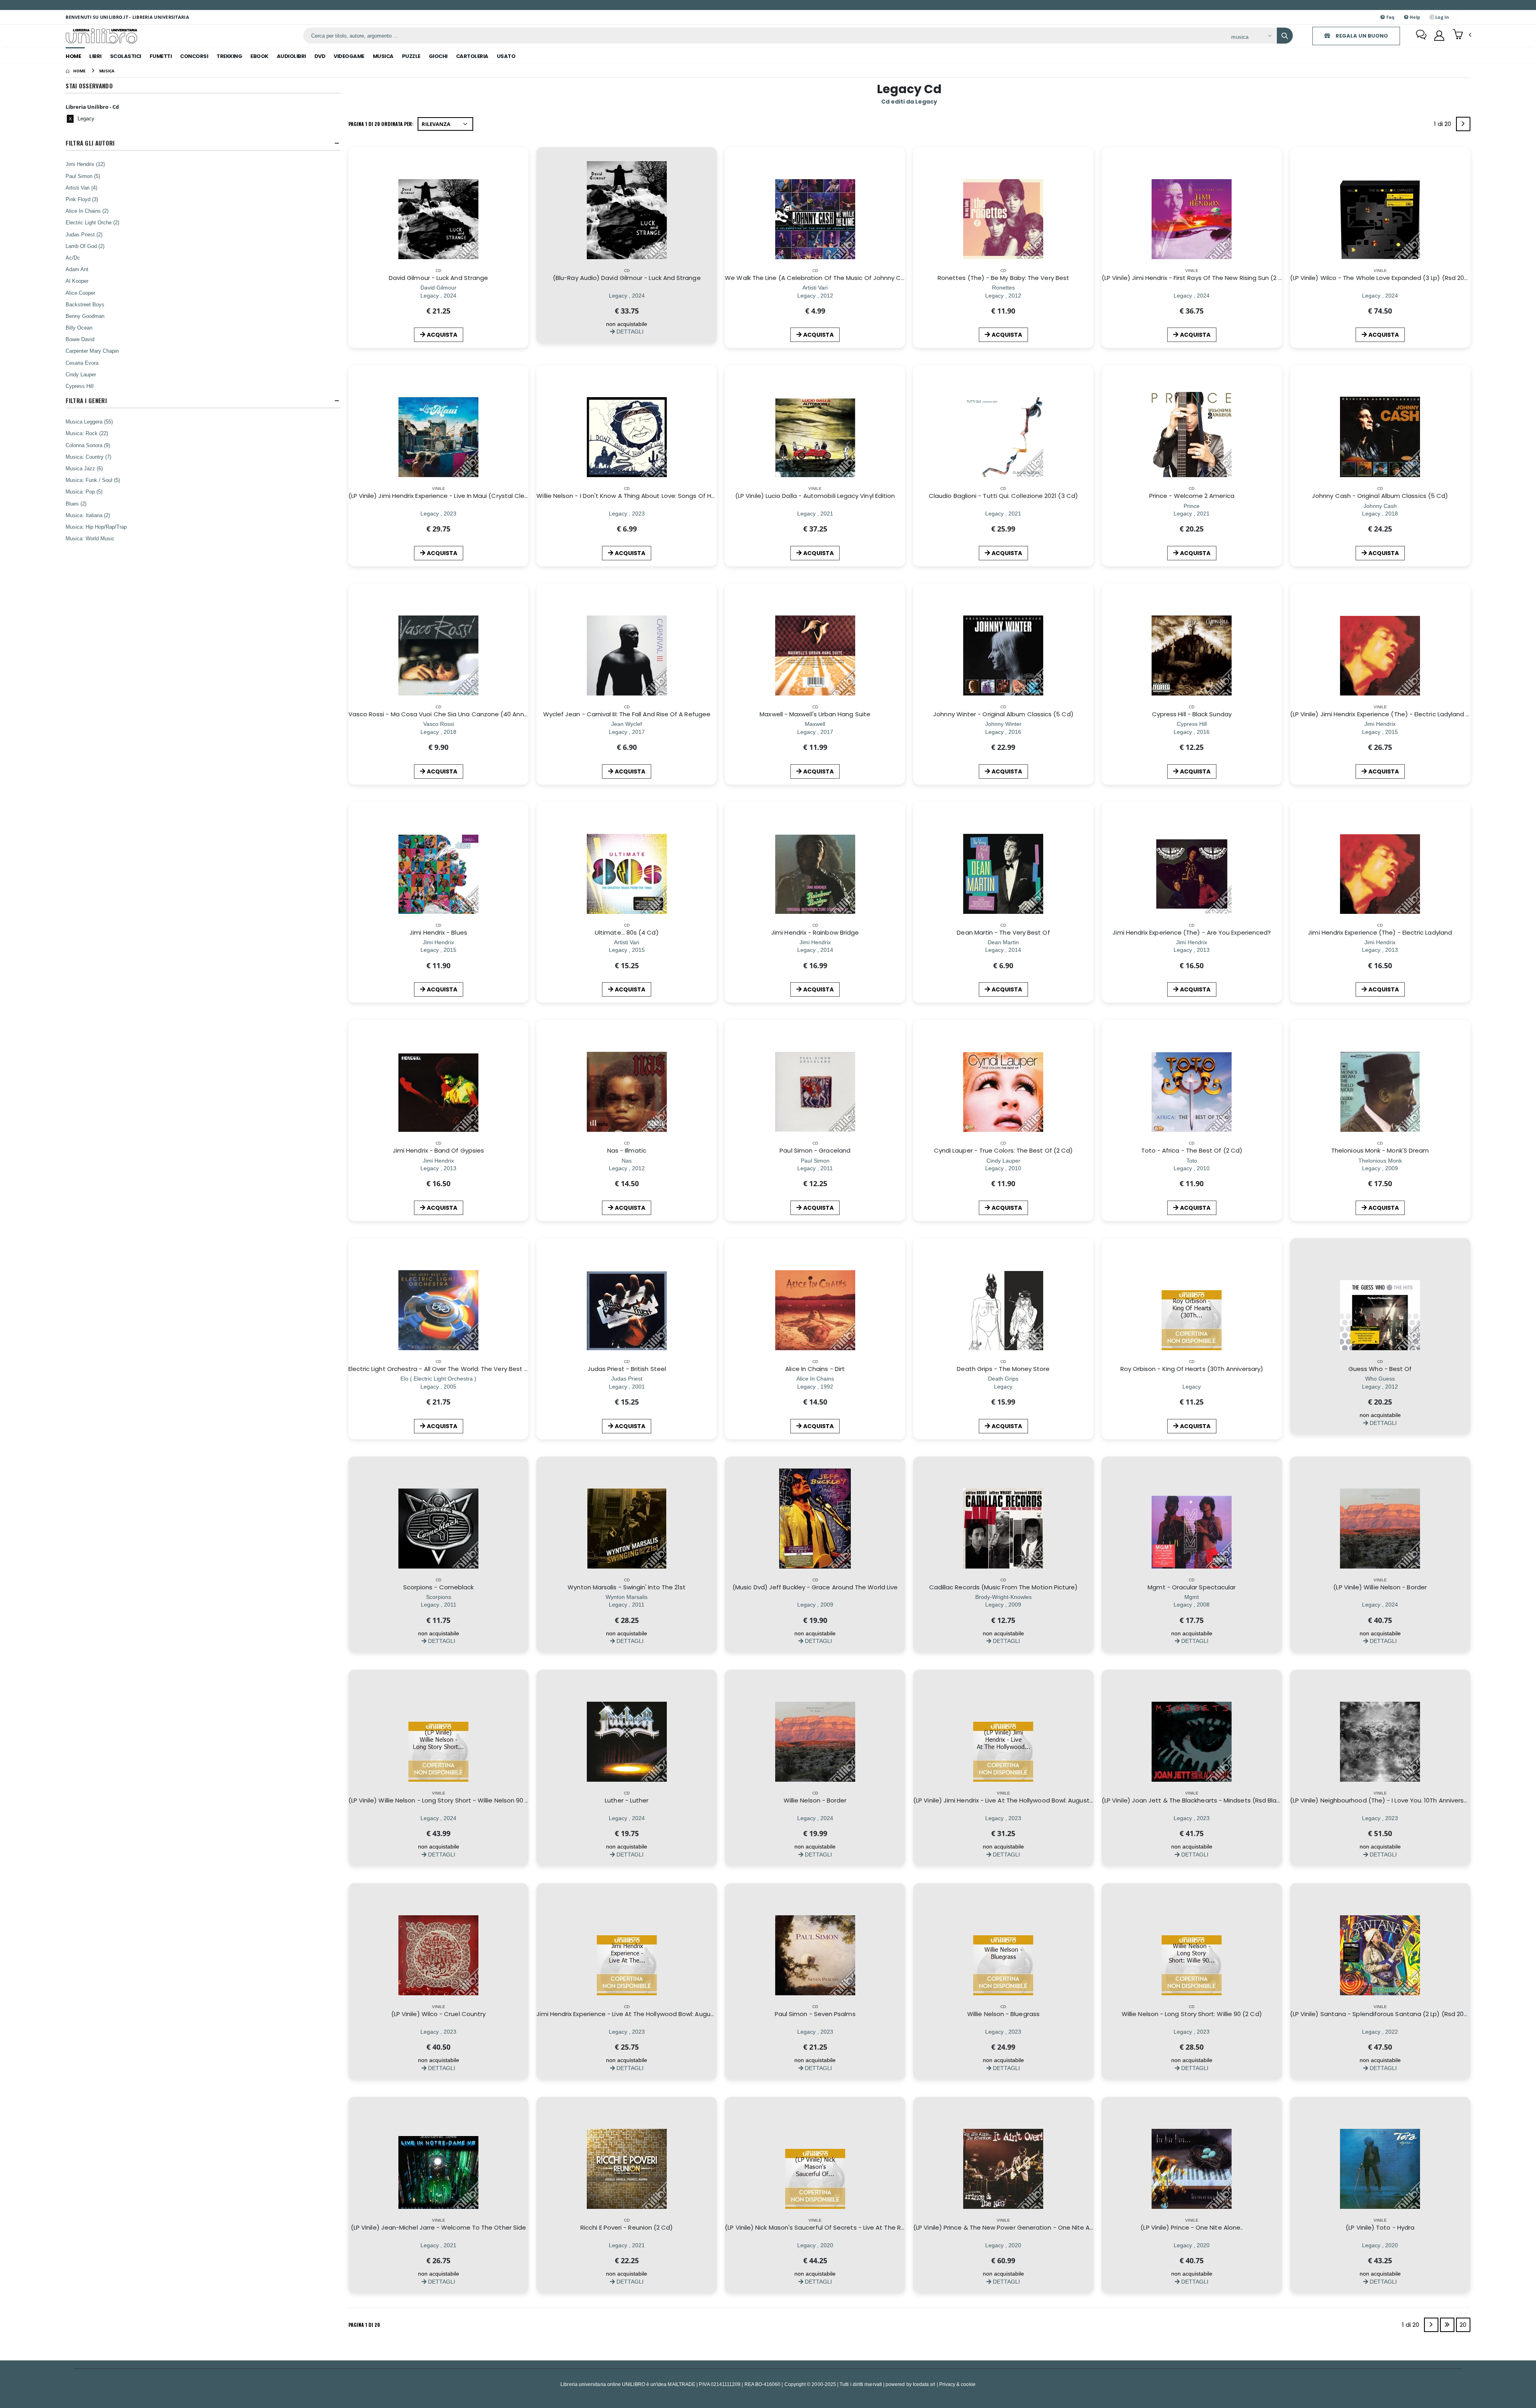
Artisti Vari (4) (81, 188)
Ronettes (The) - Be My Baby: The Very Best (1003, 278)
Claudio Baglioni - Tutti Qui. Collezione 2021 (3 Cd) (1003, 496)
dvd (320, 56)
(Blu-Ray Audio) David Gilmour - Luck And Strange (627, 278)
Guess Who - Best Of (1380, 1369)
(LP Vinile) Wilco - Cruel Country (438, 2014)
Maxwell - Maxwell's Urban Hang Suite (815, 714)
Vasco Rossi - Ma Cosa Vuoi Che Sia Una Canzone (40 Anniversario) (450, 714)
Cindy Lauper (81, 374)
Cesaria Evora (82, 363)
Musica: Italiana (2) (88, 515)
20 (1463, 2325)
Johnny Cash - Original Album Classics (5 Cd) (1380, 496)
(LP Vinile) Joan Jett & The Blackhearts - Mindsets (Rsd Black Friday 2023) (1211, 1800)
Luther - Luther (627, 1800)
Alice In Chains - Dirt (815, 1369)
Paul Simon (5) (83, 176)
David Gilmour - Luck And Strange (438, 278)
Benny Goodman (85, 316)
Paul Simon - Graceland (815, 1150)
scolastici (126, 56)
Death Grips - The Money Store (1003, 1369)
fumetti (161, 56)
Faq (1390, 17)
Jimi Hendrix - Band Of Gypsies (438, 1150)
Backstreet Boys (85, 304)
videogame (349, 56)
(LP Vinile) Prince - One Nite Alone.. (1192, 2227)
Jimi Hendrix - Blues (438, 932)
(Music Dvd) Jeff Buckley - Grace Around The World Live (815, 1587)
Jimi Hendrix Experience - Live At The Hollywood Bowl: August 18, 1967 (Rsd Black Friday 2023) (673, 2014)
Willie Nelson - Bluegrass (1003, 2014)
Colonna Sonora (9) (88, 445)
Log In (1442, 17)
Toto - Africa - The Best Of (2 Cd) (1192, 1150)
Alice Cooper (80, 293)
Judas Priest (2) (84, 234)
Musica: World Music (90, 538)
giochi (438, 56)
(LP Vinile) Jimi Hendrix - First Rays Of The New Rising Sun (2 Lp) (1195, 278)
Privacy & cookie (957, 2384)
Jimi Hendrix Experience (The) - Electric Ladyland (1380, 932)
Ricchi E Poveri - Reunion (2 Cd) (627, 2227)
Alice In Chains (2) (87, 211)
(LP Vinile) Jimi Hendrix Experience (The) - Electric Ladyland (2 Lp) (1386, 714)
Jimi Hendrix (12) (85, 164)
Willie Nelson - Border (815, 1800)
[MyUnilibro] (1439, 36)
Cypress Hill (80, 386)
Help (1414, 17)
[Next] (1463, 124)
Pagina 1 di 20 (364, 2325)
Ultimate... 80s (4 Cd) (627, 932)
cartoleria (472, 56)
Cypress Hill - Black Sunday (1192, 714)
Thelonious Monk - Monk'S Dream (1380, 1150)
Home (73, 56)
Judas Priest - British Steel (627, 1369)
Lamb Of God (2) (85, 246)
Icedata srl (924, 2384)
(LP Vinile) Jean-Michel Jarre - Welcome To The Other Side (438, 2227)
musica (383, 56)
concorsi (194, 56)
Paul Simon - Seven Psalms (815, 2014)
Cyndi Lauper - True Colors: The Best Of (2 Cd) (1003, 1150)
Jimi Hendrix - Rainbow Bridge (815, 932)
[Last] (1447, 2325)
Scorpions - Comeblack (439, 1587)
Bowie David (80, 339)
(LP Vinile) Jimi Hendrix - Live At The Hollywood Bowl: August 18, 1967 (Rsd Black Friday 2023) (1048, 1800)
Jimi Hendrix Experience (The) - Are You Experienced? (1192, 932)
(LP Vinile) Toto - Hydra (1380, 2227)
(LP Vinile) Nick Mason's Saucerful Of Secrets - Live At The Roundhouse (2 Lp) (839, 2227)
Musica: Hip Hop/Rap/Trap (96, 527)
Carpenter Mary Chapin (92, 351)
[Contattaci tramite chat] (1421, 36)
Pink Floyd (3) (82, 199)
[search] (1285, 36)
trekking (229, 56)
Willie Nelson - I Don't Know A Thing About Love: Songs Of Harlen (631, 496)
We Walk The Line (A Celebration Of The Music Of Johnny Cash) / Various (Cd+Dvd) (850, 278)
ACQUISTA (442, 335)
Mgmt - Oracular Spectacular (1192, 1587)
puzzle (411, 56)
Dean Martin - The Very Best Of (1003, 932)
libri (95, 56)
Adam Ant (77, 269)
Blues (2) (76, 504)
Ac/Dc (73, 258)
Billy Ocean (79, 328)
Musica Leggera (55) (89, 422)
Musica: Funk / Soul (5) (93, 480)
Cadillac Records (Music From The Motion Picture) (1004, 1587)
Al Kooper (77, 281)
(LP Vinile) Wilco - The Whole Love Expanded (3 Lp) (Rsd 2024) (1382, 278)
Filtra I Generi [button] (86, 401)
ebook (259, 56)
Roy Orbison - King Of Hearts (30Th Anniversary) (1192, 1369)
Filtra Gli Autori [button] (90, 143)
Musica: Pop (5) (84, 492)
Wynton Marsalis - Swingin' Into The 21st (627, 1587)
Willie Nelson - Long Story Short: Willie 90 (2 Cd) (1192, 2014)
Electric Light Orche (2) (92, 222)
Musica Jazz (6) (84, 468)
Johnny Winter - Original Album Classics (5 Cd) (1003, 714)
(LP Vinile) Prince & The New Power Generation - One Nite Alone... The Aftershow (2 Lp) (1042, 2227)
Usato (506, 56)
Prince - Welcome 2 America (1192, 496)
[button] (1462, 35)
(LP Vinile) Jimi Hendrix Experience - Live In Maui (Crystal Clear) (441, 496)
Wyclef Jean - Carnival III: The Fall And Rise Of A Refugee (627, 714)
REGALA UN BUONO (1361, 36)
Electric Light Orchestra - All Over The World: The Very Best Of (440, 1369)
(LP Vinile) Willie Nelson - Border (1380, 1587)
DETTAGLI (629, 331)
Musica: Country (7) (88, 457)
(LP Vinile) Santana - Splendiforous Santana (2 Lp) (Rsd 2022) (1382, 2014)
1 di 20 (1444, 125)
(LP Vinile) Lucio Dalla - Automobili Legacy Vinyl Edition (815, 496)
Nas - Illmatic (627, 1150)
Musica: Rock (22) (87, 433)
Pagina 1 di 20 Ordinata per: (381, 124)
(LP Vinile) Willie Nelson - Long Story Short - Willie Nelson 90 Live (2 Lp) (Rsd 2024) (468, 1800)
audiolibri (291, 56)
